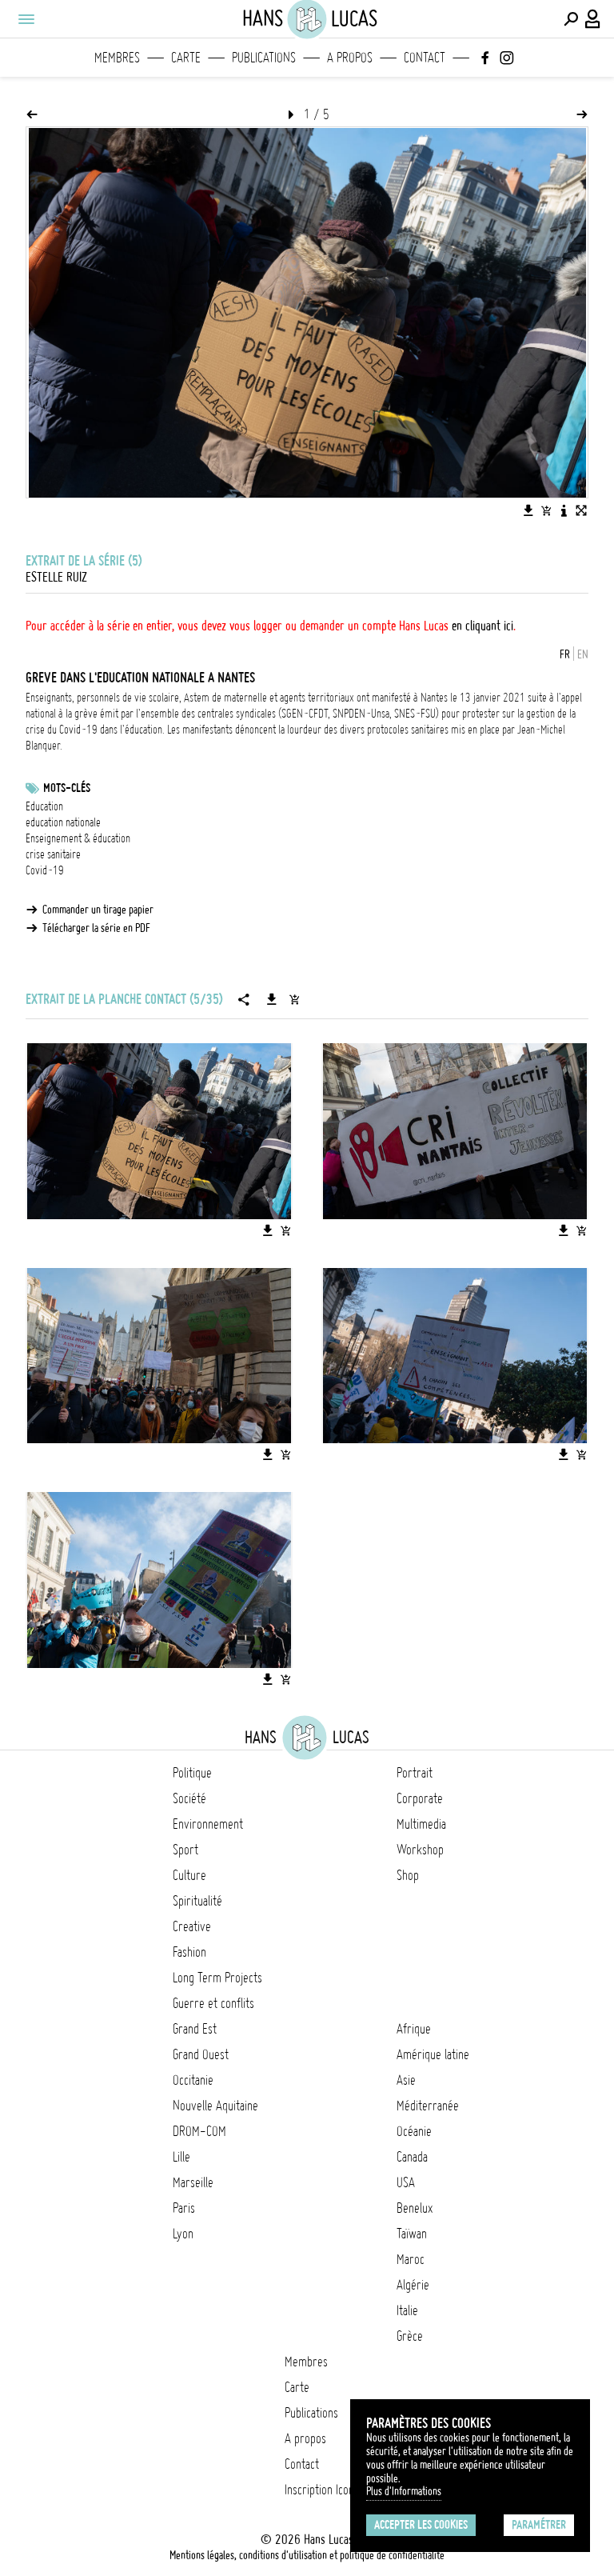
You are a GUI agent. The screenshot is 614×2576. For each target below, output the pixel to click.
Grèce (410, 2336)
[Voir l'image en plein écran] (581, 510)
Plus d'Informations (404, 2491)
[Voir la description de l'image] (564, 510)
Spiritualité (197, 1901)
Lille (181, 2157)
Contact (425, 58)
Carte (186, 58)
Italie (407, 2310)
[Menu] (26, 19)
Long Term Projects (217, 1978)
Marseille (193, 2182)
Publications (264, 58)
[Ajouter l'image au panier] (546, 510)
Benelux (415, 2208)
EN (583, 654)
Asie (406, 2080)
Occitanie (193, 2080)
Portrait (415, 1773)
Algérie (413, 2285)
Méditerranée (428, 2106)
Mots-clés (67, 788)
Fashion (189, 1952)
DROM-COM (199, 2131)
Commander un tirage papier (98, 910)
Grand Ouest (201, 2054)
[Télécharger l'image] (528, 510)
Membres (117, 58)
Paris (184, 2208)
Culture (189, 1875)
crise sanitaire (53, 854)
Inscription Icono (322, 2490)
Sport (185, 1850)
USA (406, 2182)
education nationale (63, 822)
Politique (192, 1773)
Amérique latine (433, 2054)
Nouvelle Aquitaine (215, 2106)
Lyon (183, 2234)
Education (44, 806)
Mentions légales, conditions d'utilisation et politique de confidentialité (307, 2555)
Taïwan (412, 2234)
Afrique (414, 2029)
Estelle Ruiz (56, 577)
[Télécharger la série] (272, 999)
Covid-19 (45, 870)
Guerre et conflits (213, 2003)
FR (565, 654)
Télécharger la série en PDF (96, 928)
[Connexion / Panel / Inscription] (593, 19)
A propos (350, 58)
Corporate (420, 1798)
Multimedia (421, 1824)
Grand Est (195, 2029)
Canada (412, 2157)
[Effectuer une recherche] (571, 19)
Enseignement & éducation (78, 838)
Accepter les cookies (421, 2525)
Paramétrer (539, 2525)
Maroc (411, 2259)
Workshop (420, 1850)
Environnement (208, 1824)
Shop (408, 1875)
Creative (192, 1926)
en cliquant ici (482, 626)
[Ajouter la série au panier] (294, 999)
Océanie (414, 2131)
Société (189, 1798)
